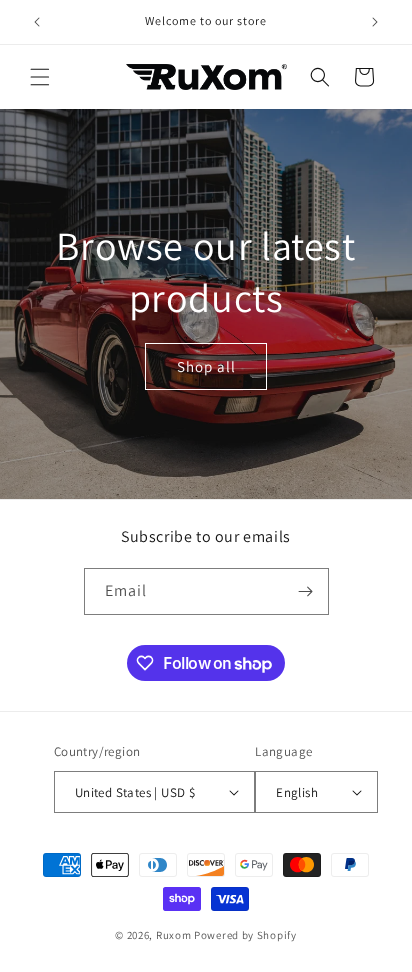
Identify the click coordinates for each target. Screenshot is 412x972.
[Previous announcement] (37, 22)
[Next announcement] (375, 22)
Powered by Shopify (245, 935)
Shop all (206, 365)
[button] (40, 77)
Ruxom (174, 935)
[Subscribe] (306, 591)
